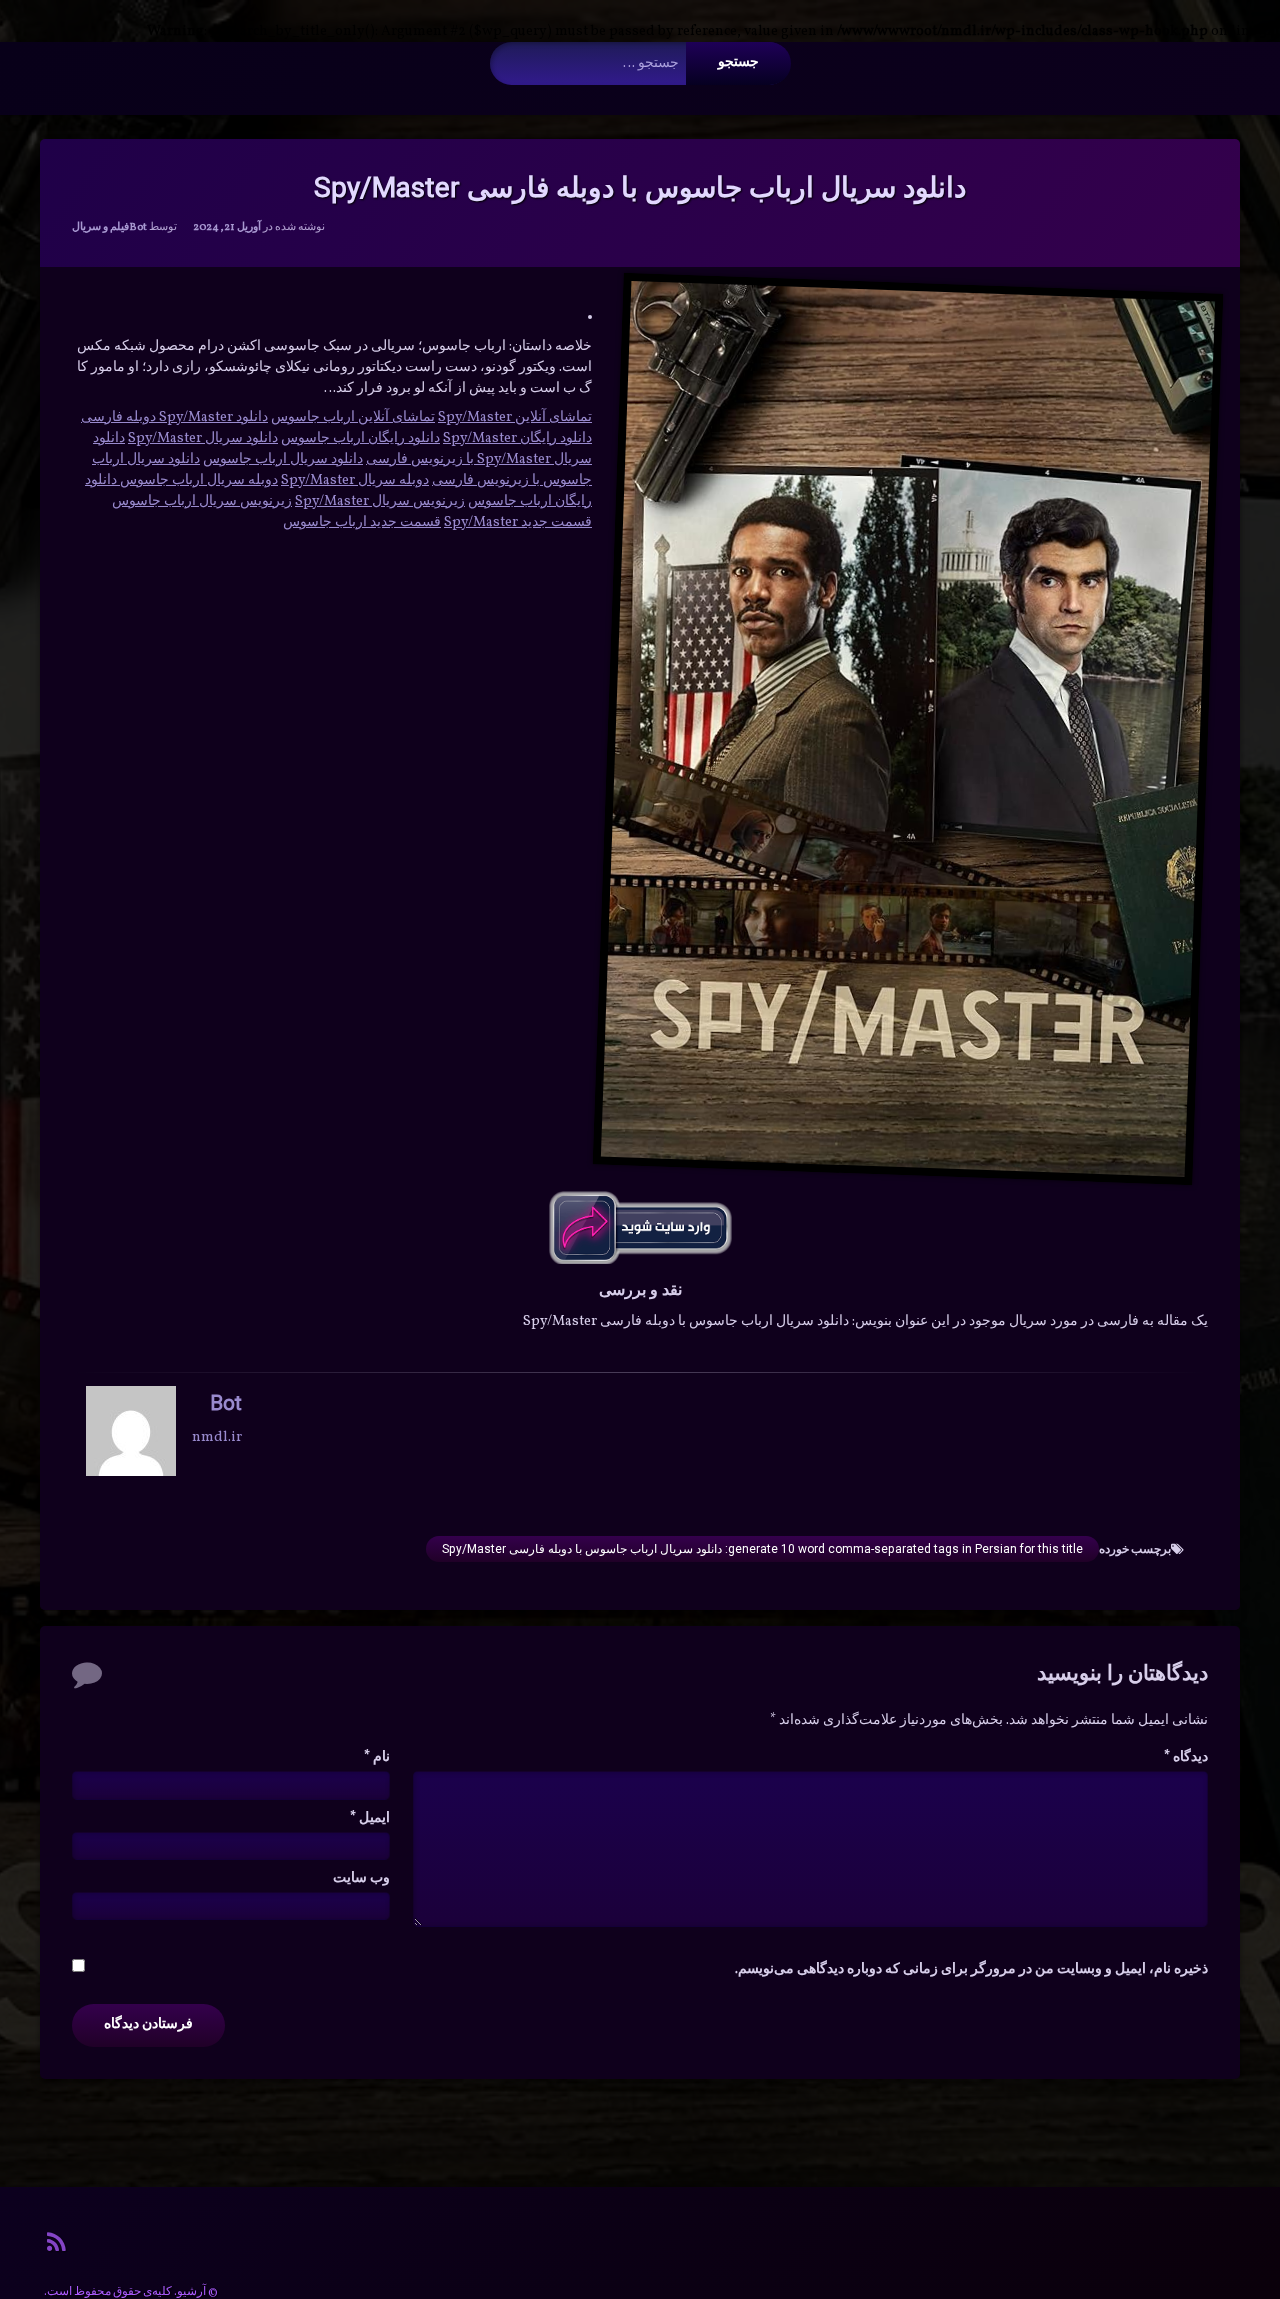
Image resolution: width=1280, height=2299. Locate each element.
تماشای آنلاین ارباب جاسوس (353, 417)
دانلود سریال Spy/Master (203, 438)
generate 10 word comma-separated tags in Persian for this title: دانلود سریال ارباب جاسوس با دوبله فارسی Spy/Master (762, 1549)
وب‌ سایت (361, 1878)
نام (377, 1757)
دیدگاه (1186, 1757)
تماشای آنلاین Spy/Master (515, 417)
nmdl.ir (217, 1437)
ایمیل (370, 1818)
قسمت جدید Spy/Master (518, 522)
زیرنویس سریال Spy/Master (380, 501)
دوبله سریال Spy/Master (355, 480)
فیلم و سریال (100, 227)
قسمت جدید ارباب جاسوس (362, 522)
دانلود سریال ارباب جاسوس (283, 459)
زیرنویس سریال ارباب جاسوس (202, 501)
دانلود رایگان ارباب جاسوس (360, 438)
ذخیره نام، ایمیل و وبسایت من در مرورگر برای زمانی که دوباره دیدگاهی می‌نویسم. (971, 1969)
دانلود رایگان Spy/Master (517, 438)
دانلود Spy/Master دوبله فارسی (174, 417)
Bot (138, 227)
